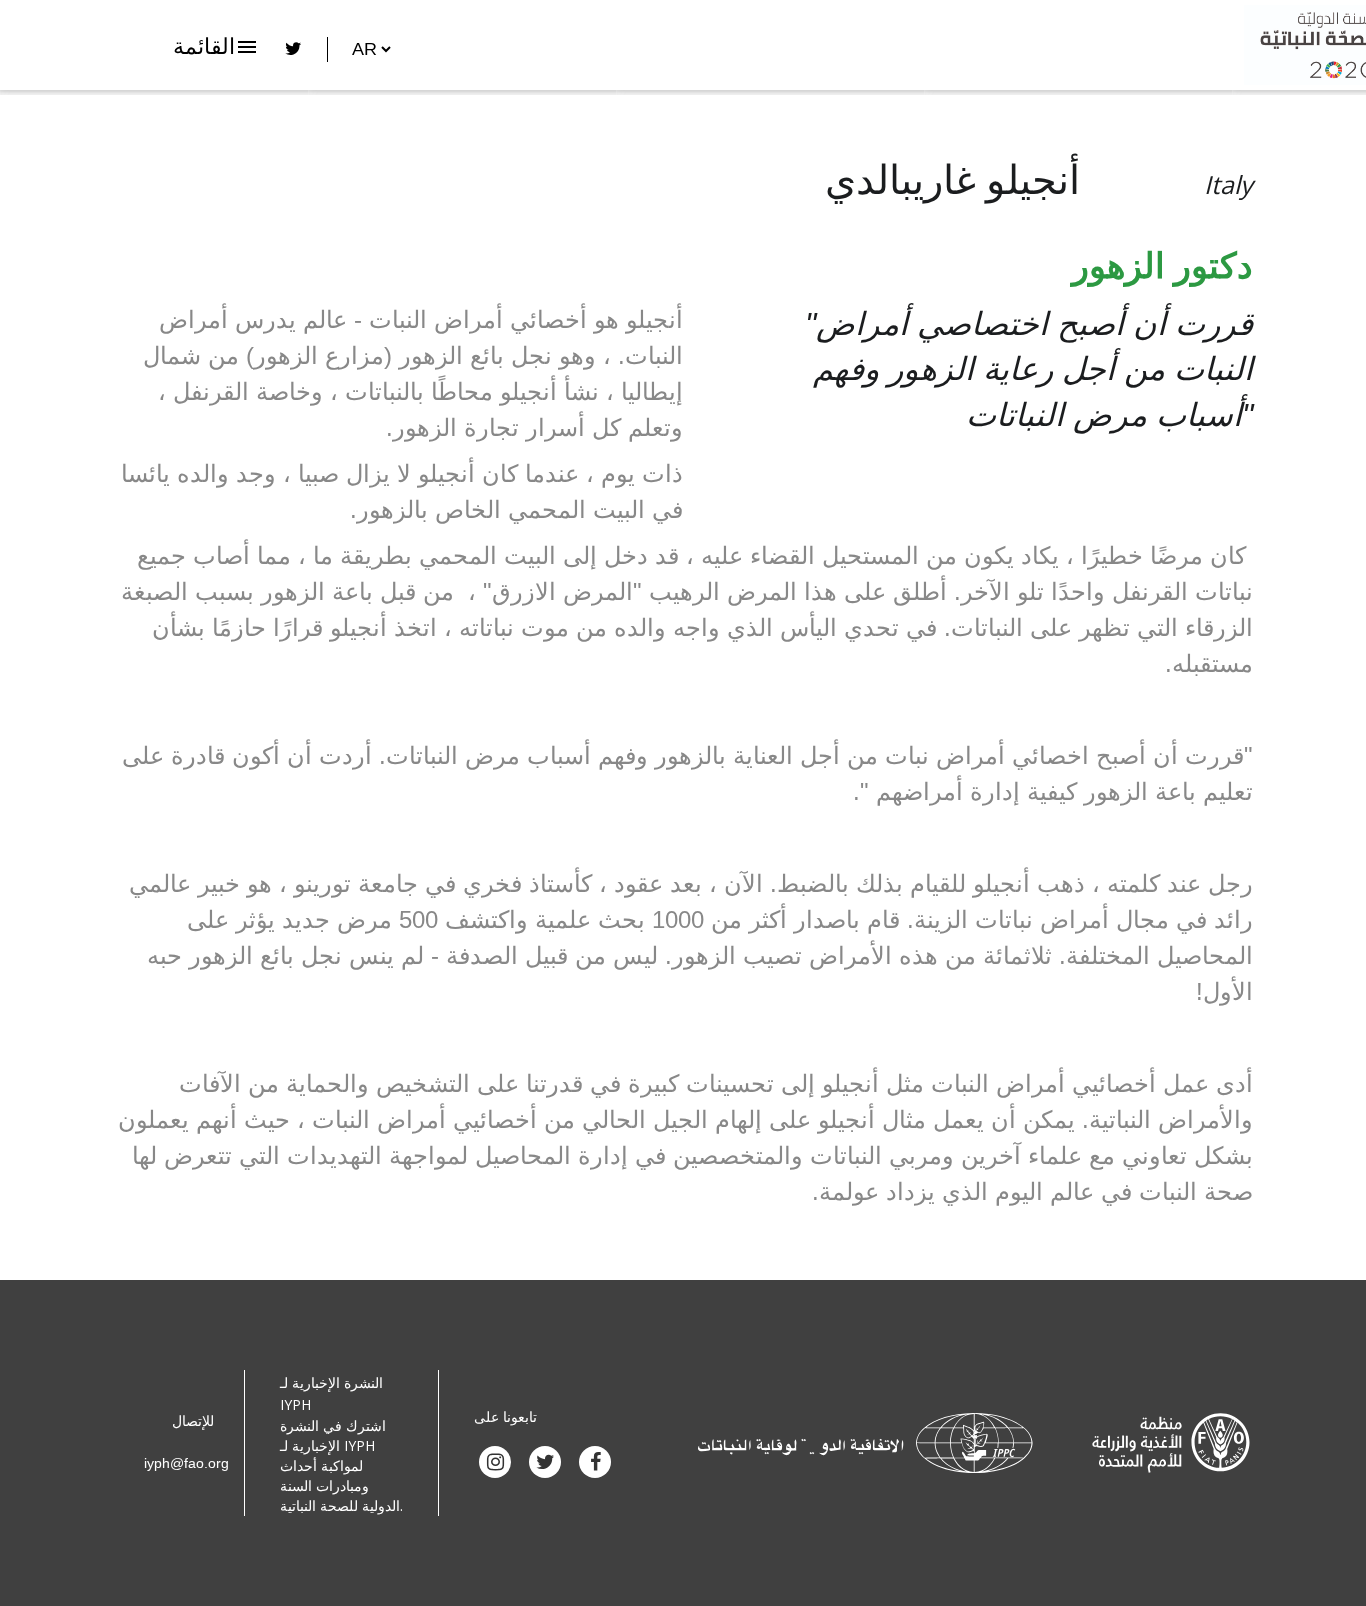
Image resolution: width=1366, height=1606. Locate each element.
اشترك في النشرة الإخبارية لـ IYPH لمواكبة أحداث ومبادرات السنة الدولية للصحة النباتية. (341, 1465)
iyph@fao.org (186, 1463)
